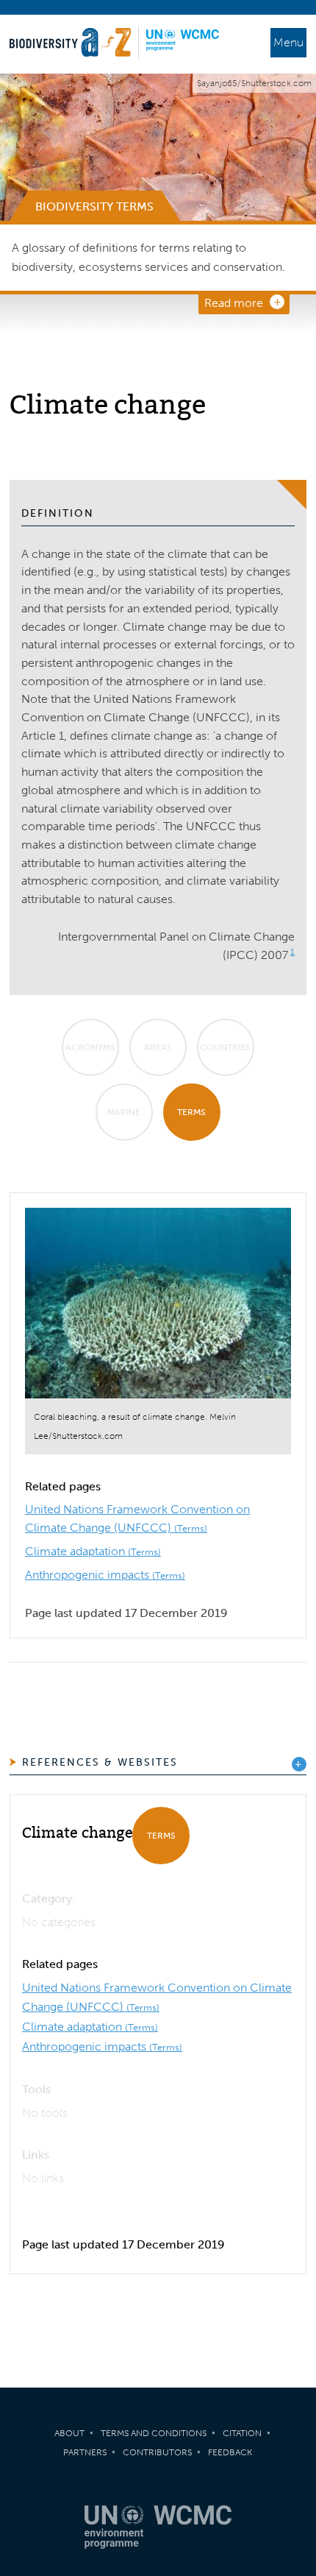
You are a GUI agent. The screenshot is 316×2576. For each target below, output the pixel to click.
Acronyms (90, 1047)
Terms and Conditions (154, 2433)
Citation (242, 2433)
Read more (234, 303)
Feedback (230, 2452)
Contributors (157, 2452)
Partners (85, 2452)
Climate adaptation (93, 1551)
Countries (225, 1047)
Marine (124, 1112)
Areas (158, 1047)
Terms (191, 1112)
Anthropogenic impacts (105, 1575)
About (69, 2433)
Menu (288, 42)
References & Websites (100, 1762)
